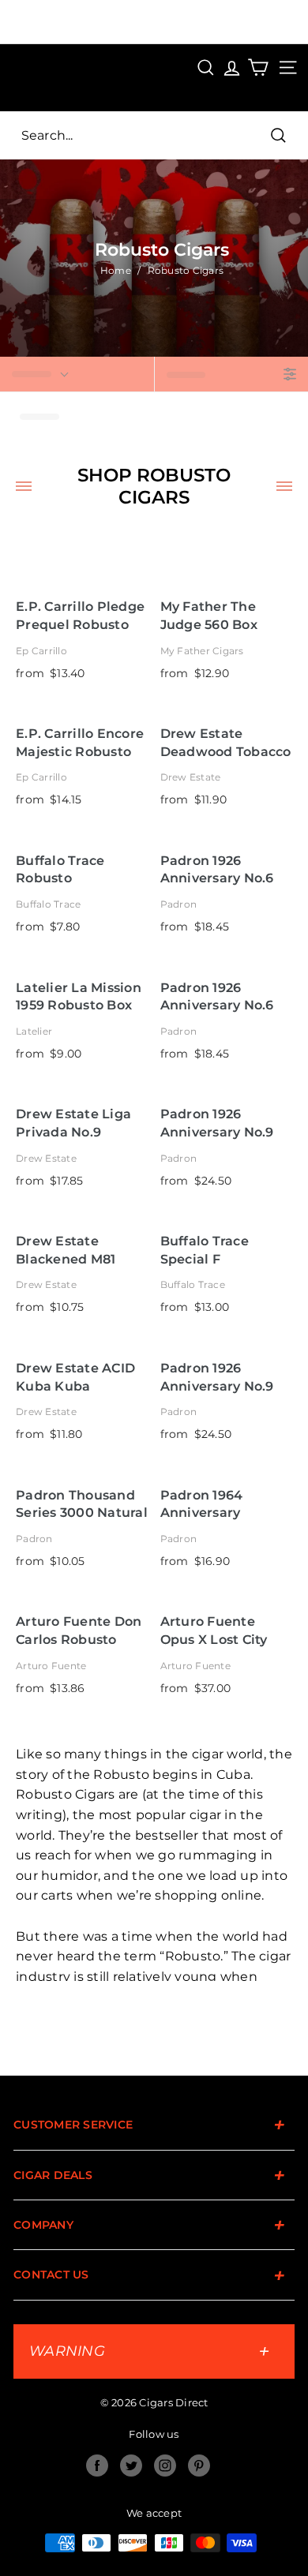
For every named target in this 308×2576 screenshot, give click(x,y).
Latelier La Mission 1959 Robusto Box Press (79, 997)
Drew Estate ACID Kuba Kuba (75, 1377)
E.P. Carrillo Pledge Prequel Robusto (80, 616)
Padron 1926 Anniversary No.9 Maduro (217, 1378)
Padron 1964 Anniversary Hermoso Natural (218, 1505)
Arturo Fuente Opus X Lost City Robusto (214, 1631)
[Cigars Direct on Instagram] (165, 2466)
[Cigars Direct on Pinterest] (199, 2466)
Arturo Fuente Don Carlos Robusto (79, 1631)
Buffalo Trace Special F (205, 1250)
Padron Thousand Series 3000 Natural (82, 1504)
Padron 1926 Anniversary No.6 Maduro (217, 997)
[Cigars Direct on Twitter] (131, 2466)
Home (116, 270)
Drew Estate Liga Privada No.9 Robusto (73, 1123)
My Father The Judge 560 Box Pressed (209, 616)
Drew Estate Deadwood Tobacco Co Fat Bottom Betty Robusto (226, 743)
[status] (77, 374)
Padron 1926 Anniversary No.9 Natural (217, 1123)
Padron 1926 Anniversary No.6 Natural (217, 870)
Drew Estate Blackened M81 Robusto (66, 1251)
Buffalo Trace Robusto (60, 870)
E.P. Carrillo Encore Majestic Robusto (80, 743)
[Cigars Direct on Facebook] (97, 2466)
